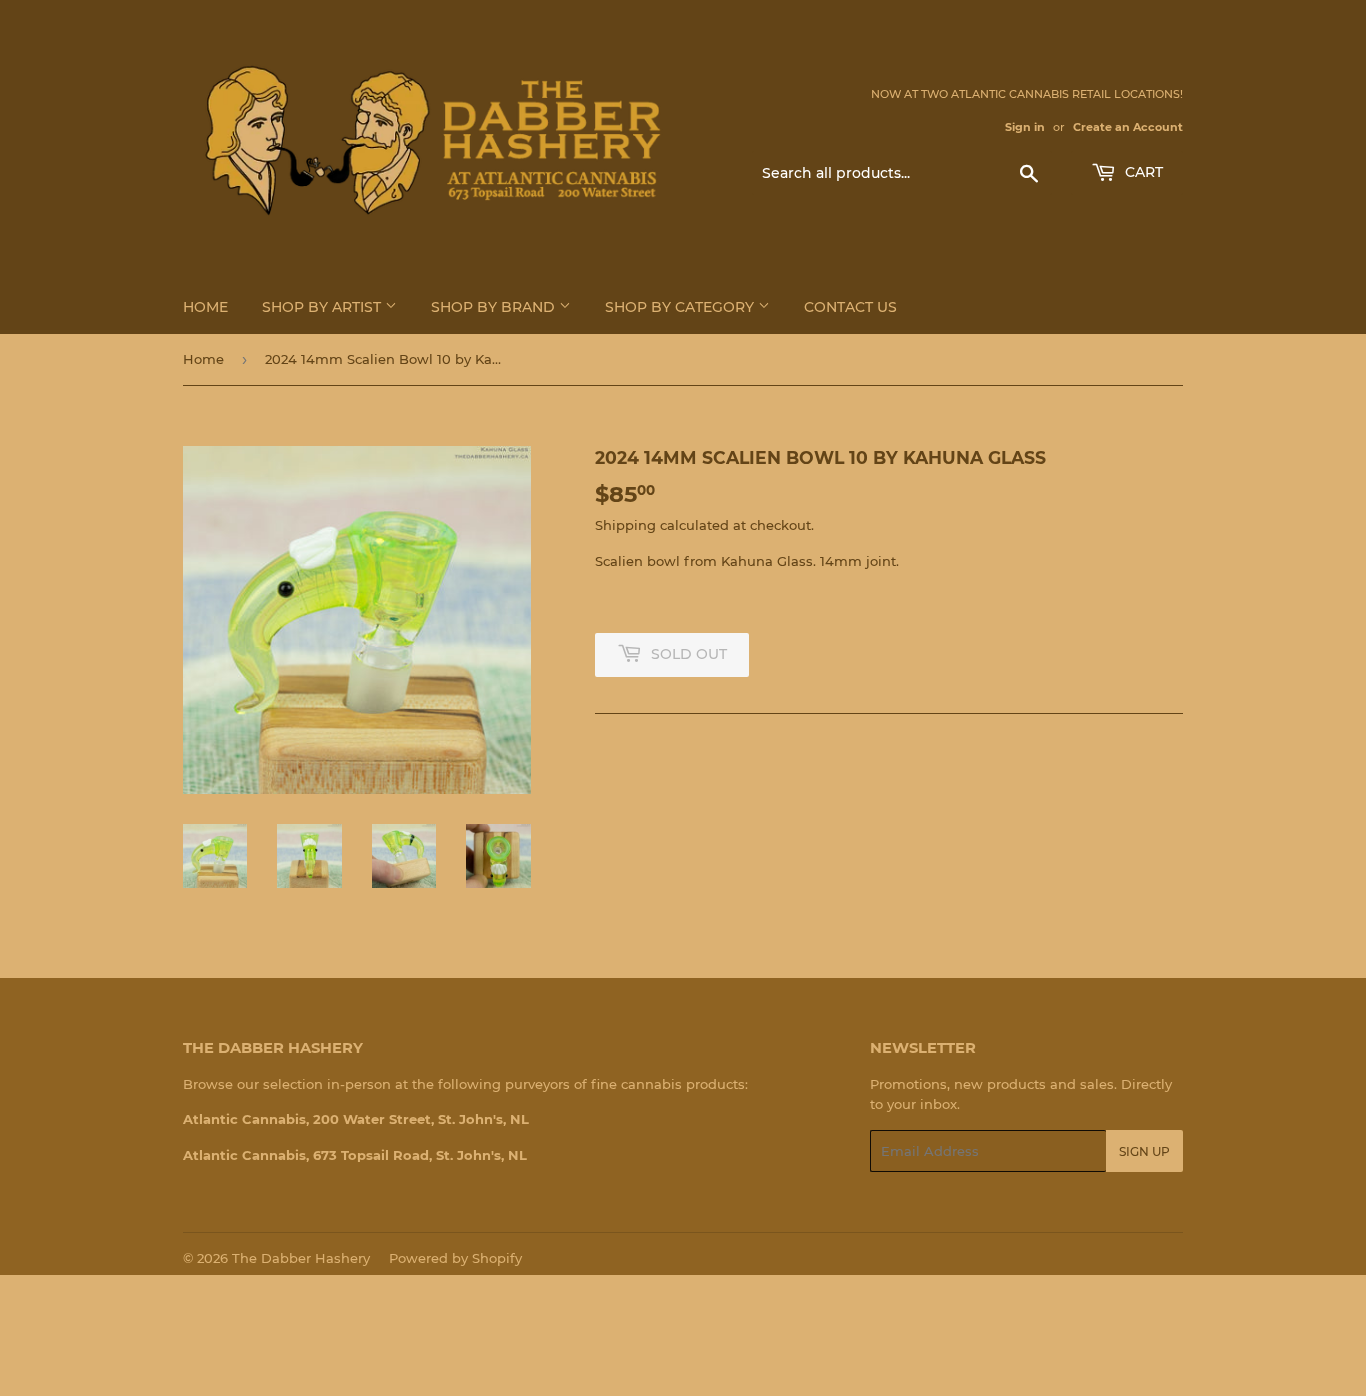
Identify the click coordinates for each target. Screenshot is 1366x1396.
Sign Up (1144, 1151)
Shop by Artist (323, 307)
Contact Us (850, 307)
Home (205, 307)
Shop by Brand (495, 307)
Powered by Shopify (455, 1258)
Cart (1142, 172)
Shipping (625, 525)
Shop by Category (681, 307)
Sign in (1025, 127)
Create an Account (1128, 127)
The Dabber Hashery (301, 1258)
